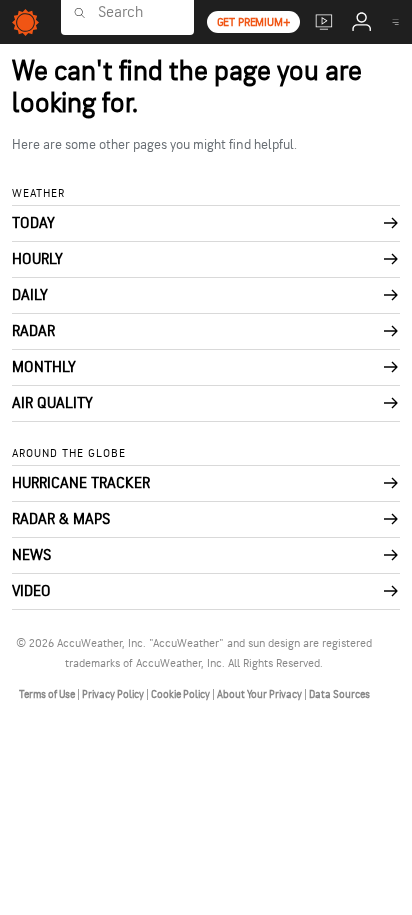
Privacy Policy (114, 694)
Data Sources (339, 694)
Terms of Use (48, 694)
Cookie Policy (181, 694)
